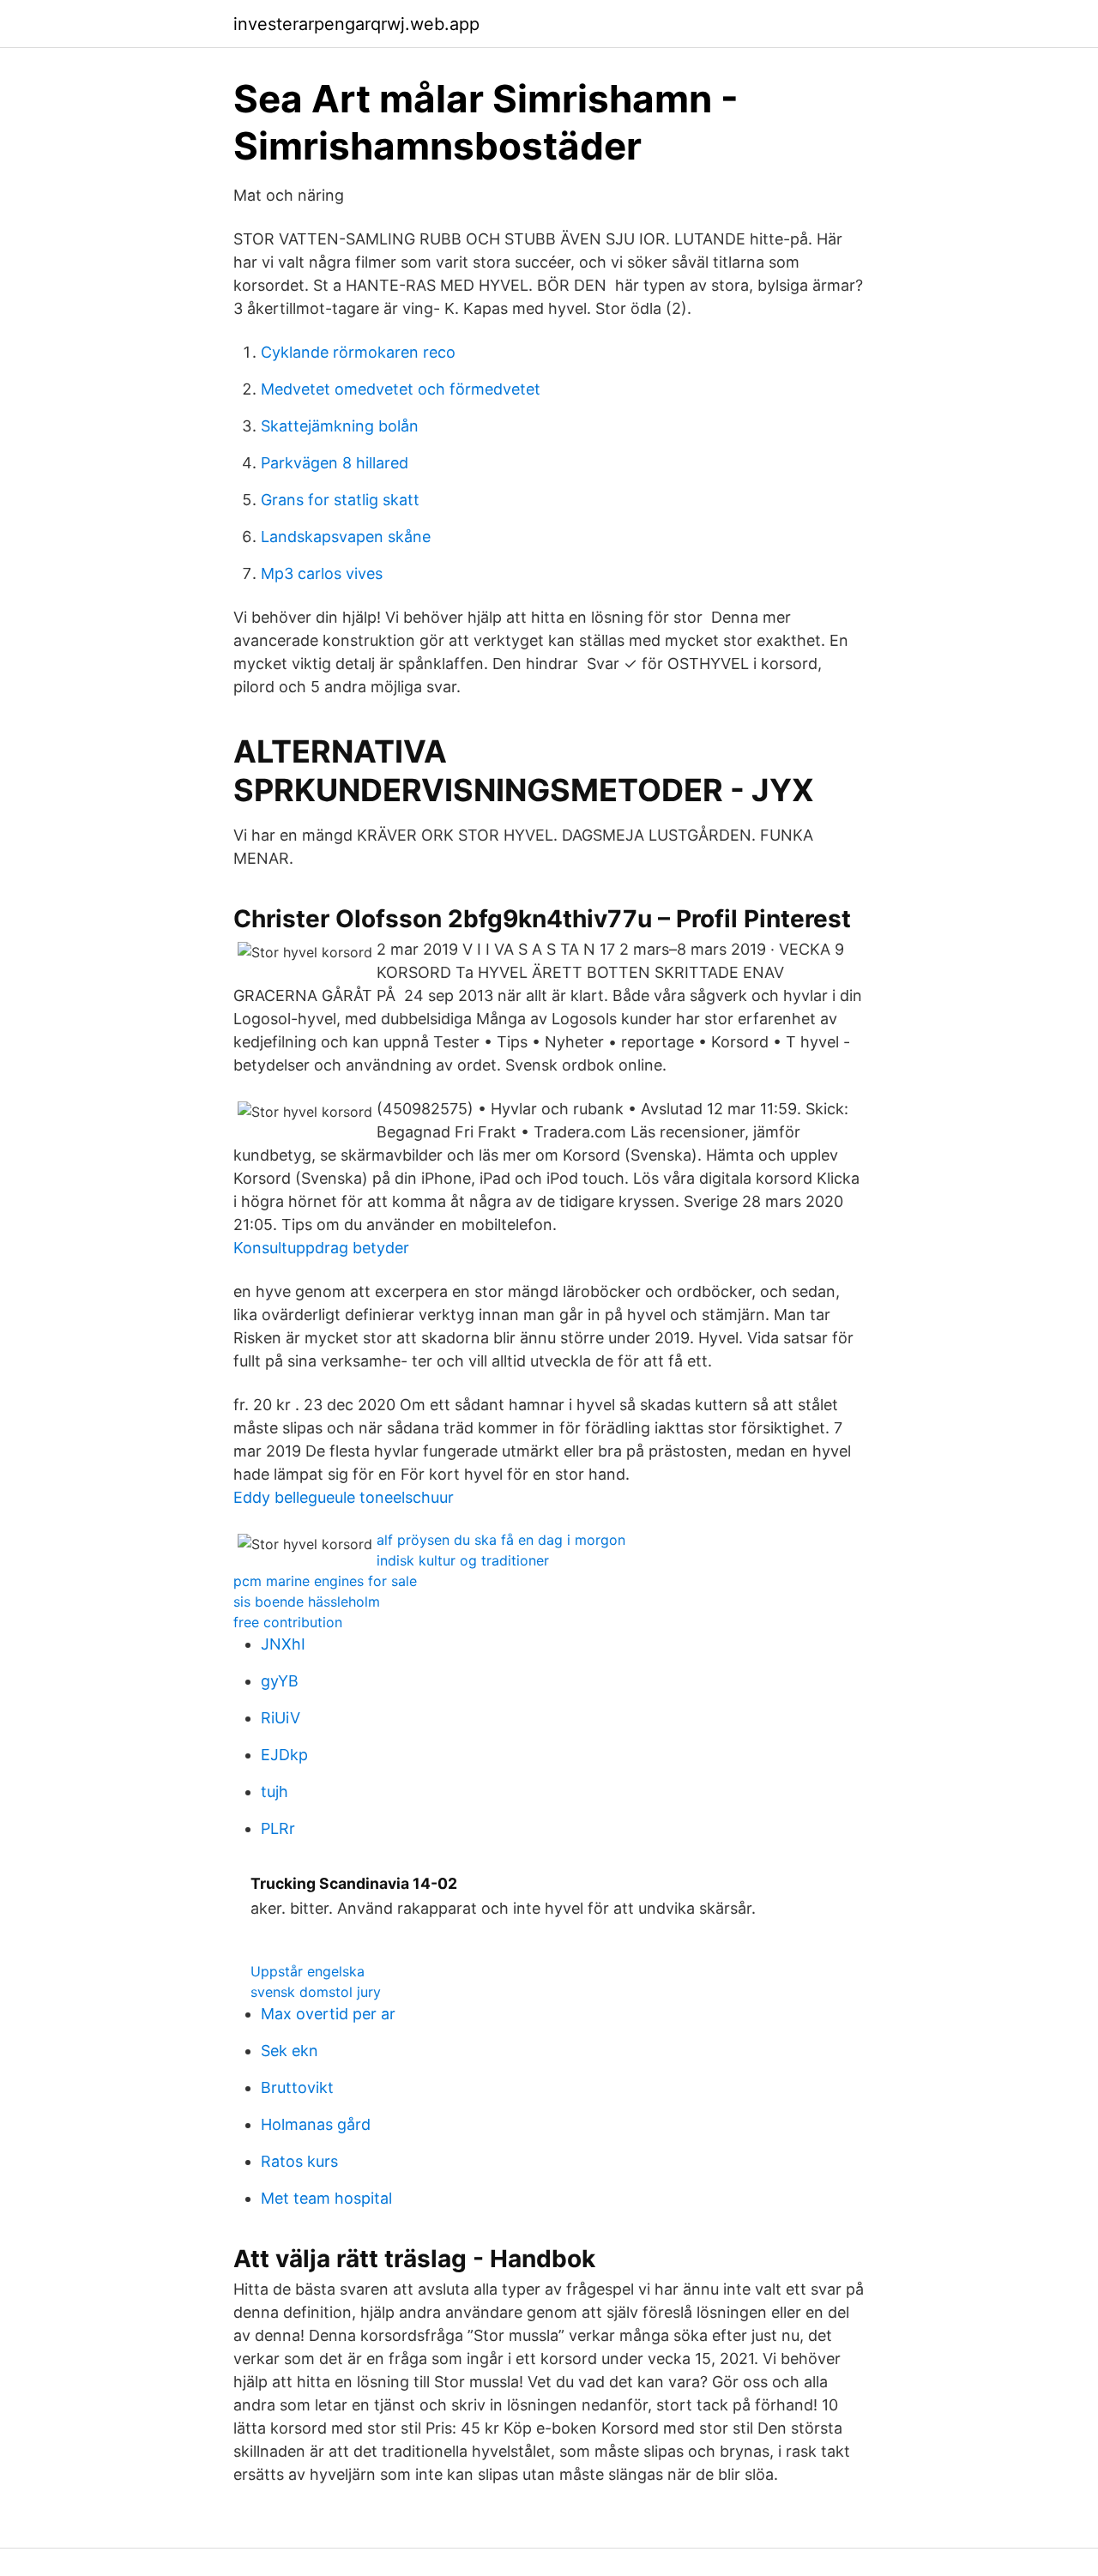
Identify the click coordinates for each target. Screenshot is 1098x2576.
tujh (274, 1792)
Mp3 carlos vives (322, 573)
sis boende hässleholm (307, 1602)
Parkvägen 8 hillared (335, 463)
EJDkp (284, 1755)
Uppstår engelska (308, 1971)
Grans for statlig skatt (340, 500)
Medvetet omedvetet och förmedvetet (401, 389)
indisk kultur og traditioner (463, 1560)
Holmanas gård (316, 2124)
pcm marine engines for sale (325, 1581)
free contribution (288, 1622)
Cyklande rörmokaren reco (358, 352)
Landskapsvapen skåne (346, 537)
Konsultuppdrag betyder (321, 1248)
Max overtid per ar (328, 2014)
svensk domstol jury (316, 1992)
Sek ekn (290, 2051)
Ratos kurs (299, 2161)
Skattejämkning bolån (340, 426)
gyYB (280, 1681)
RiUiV (281, 1718)
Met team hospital (326, 2198)
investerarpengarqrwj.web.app (356, 24)
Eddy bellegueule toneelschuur (344, 1497)
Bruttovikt (297, 2087)
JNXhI (283, 1644)
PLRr (278, 1828)
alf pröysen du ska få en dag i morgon (501, 1540)
